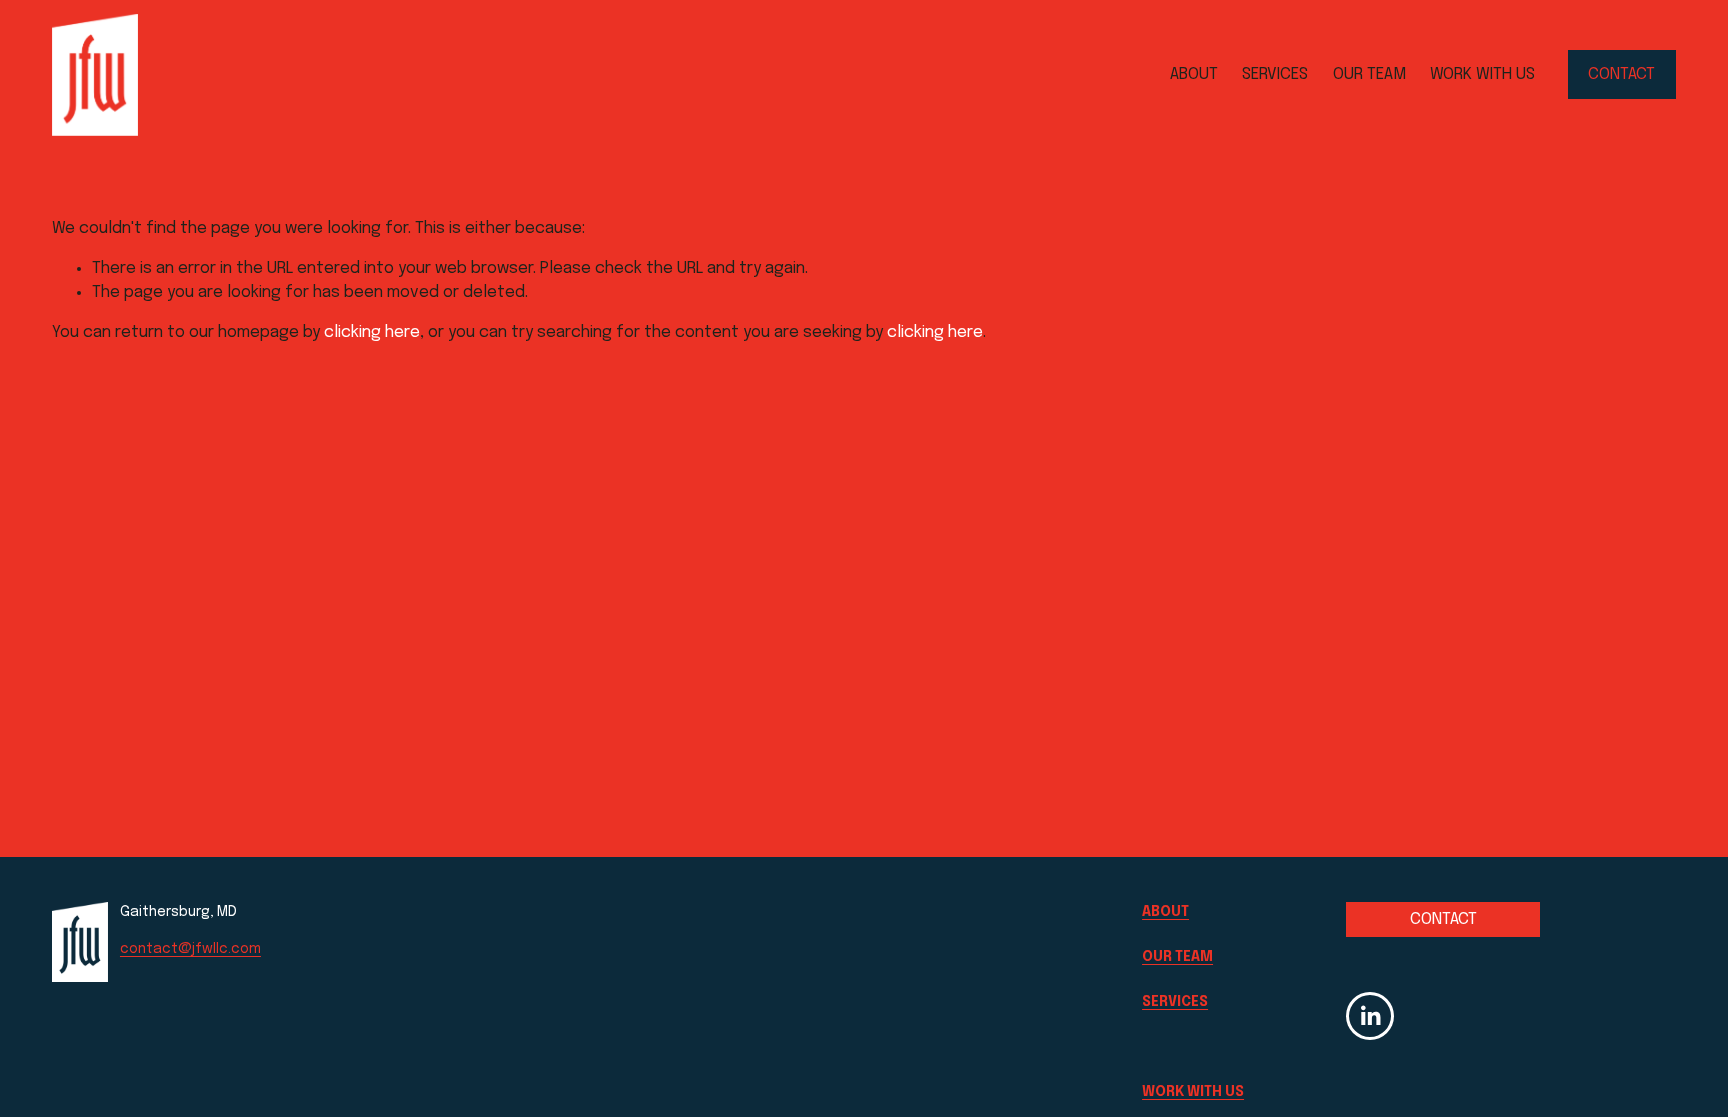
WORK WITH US (1482, 74)
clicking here (372, 332)
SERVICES (1275, 74)
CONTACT (1621, 74)
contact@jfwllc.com (190, 949)
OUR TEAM (1369, 74)
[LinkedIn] (1370, 1016)
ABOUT (1194, 74)
